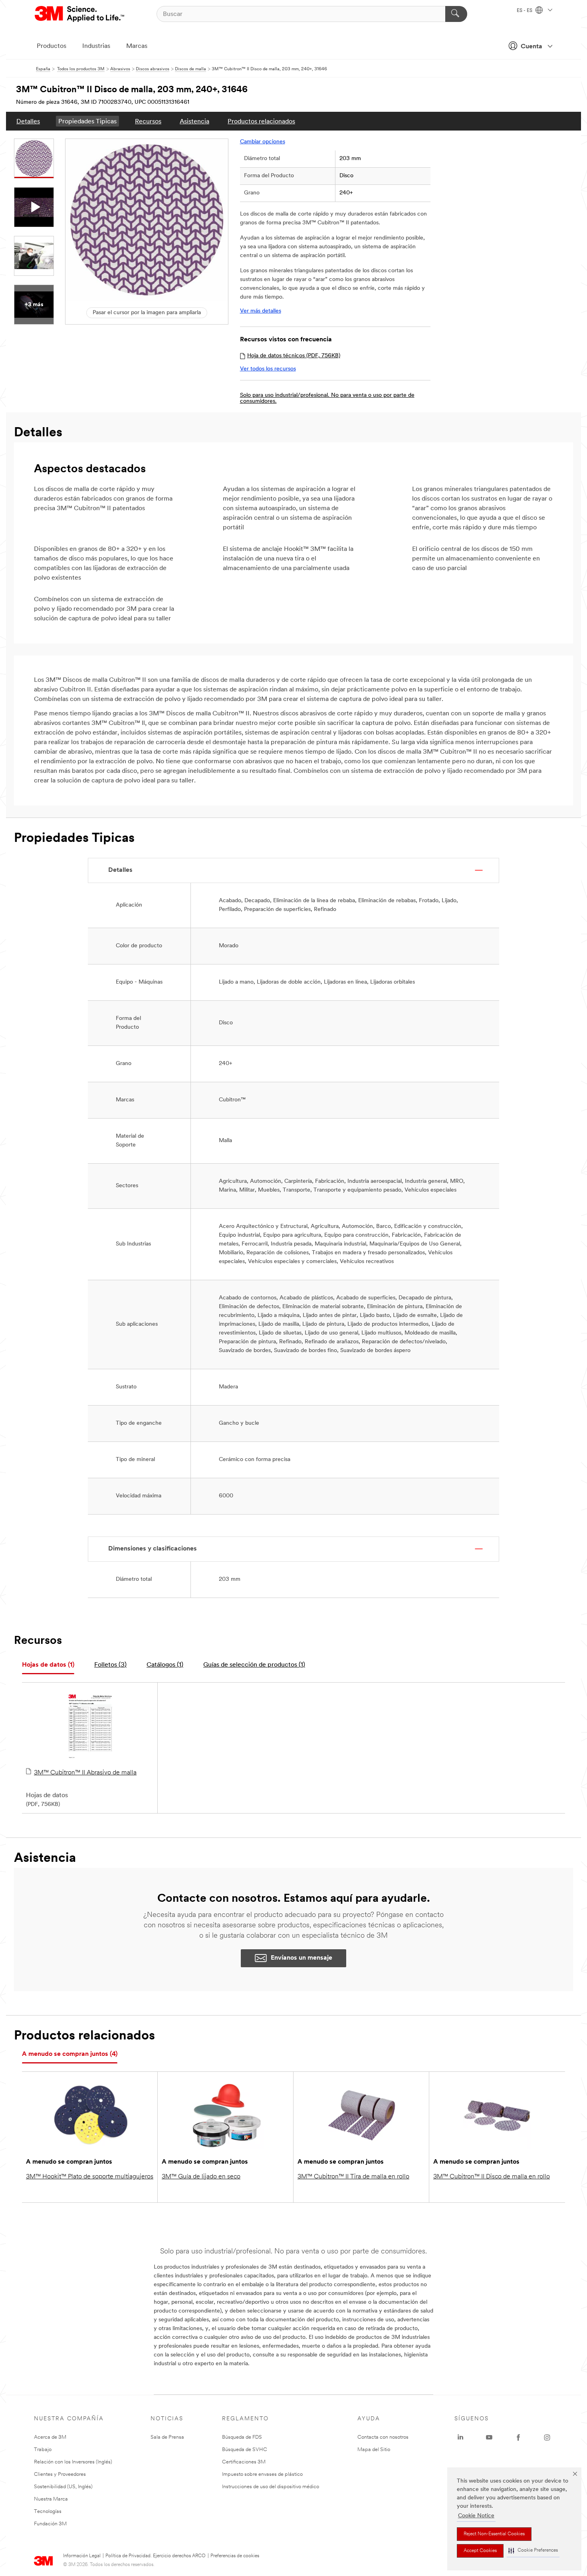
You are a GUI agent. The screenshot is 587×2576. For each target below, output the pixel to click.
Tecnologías (48, 2512)
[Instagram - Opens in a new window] (547, 2437)
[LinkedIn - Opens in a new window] (460, 2437)
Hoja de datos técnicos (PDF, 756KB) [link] (294, 356)
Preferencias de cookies (235, 2556)
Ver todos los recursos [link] (268, 369)
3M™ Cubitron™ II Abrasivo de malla (85, 1773)
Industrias (96, 46)
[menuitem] (28, 121)
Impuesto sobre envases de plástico (262, 2474)
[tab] (48, 1665)
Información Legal (82, 2556)
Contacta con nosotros (383, 2437)
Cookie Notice (476, 2516)
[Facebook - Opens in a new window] (518, 2437)
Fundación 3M (50, 2524)
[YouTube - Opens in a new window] (489, 2437)
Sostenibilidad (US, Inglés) (63, 2487)
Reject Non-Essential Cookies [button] (494, 2534)
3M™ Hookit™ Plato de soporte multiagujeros (90, 2177)
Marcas (137, 46)
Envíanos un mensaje (301, 1958)
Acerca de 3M (50, 2437)
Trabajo (43, 2450)
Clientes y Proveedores (60, 2474)
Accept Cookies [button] (480, 2551)
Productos (52, 46)
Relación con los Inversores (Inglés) (73, 2462)
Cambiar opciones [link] (263, 142)
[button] (533, 2551)
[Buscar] (456, 14)
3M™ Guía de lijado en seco (201, 2177)
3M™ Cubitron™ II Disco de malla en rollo (492, 2177)
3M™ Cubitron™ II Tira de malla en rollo (353, 2177)
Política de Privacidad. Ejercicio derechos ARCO (156, 2556)
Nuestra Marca (51, 2499)
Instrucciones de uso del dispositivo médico (271, 2487)
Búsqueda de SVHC (245, 2450)
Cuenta (531, 47)
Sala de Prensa (167, 2437)
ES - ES (525, 11)
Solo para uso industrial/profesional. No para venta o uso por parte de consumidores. (327, 398)
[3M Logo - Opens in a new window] (80, 14)
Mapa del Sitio (374, 2450)
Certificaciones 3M (244, 2462)
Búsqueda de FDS (242, 2437)
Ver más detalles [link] (261, 311)
